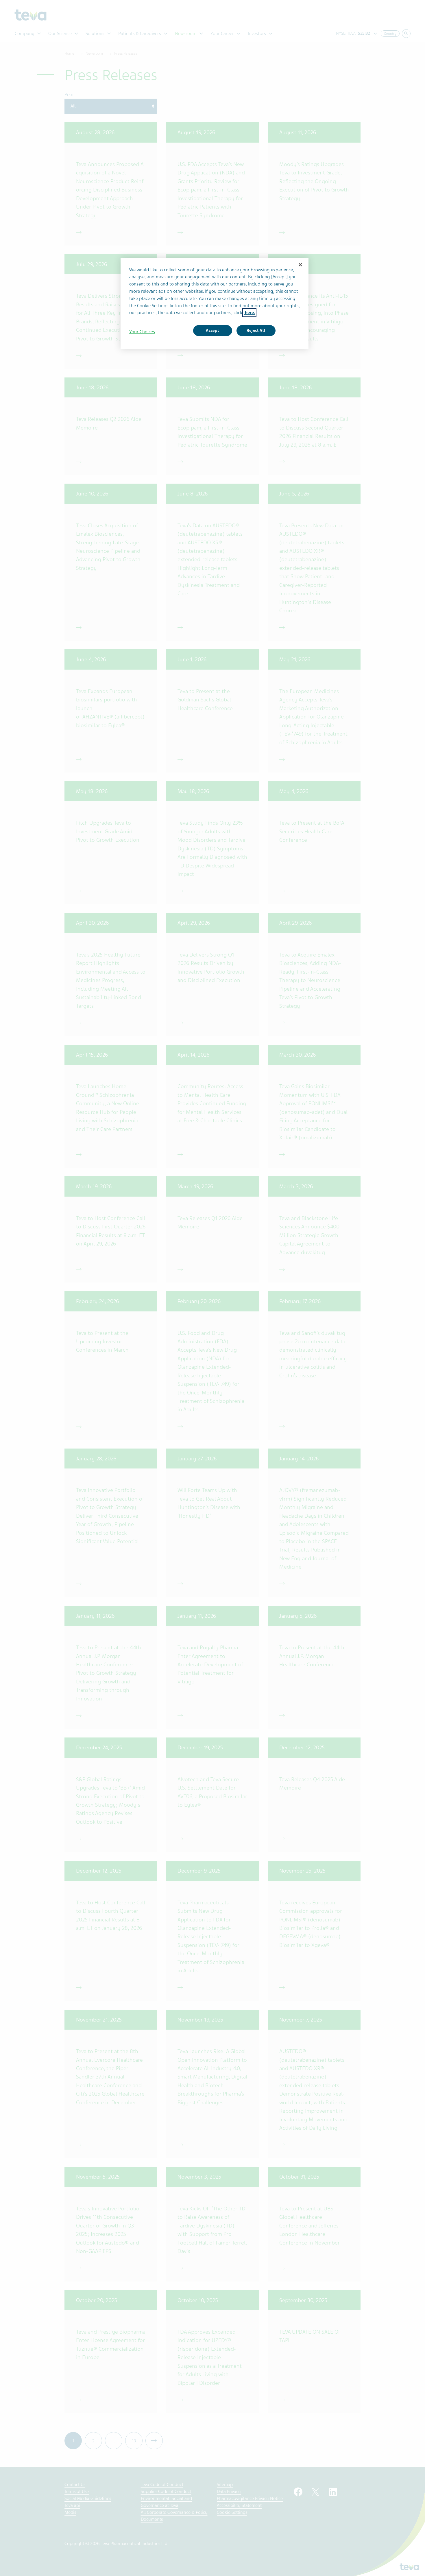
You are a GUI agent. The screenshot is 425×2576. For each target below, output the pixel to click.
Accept (212, 330)
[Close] (300, 265)
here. (249, 313)
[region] (215, 303)
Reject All (256, 330)
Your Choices (142, 332)
